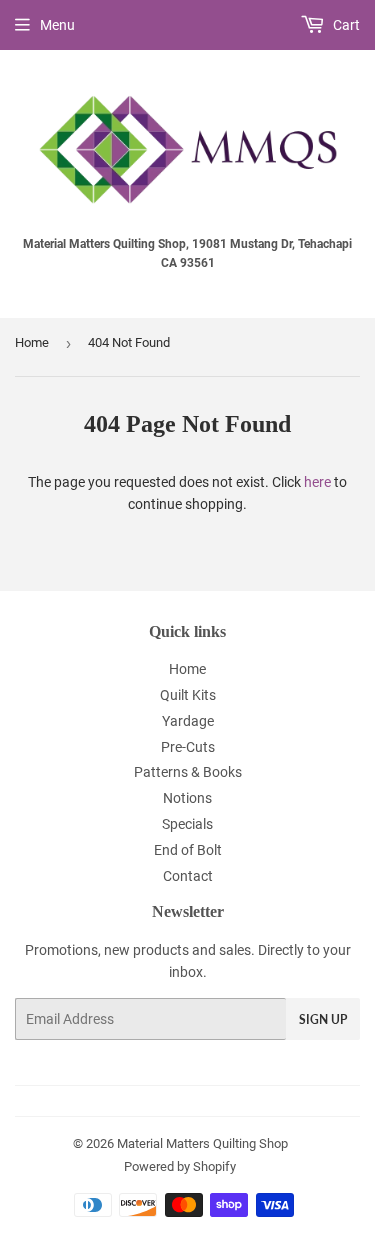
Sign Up (323, 1019)
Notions (187, 798)
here (317, 482)
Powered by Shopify (180, 1166)
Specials (187, 824)
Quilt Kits (188, 695)
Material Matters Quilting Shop (202, 1143)
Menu (57, 25)
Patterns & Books (188, 772)
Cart (345, 25)
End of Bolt (188, 850)
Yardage (188, 721)
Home (32, 342)
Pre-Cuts (188, 747)
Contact (188, 876)
